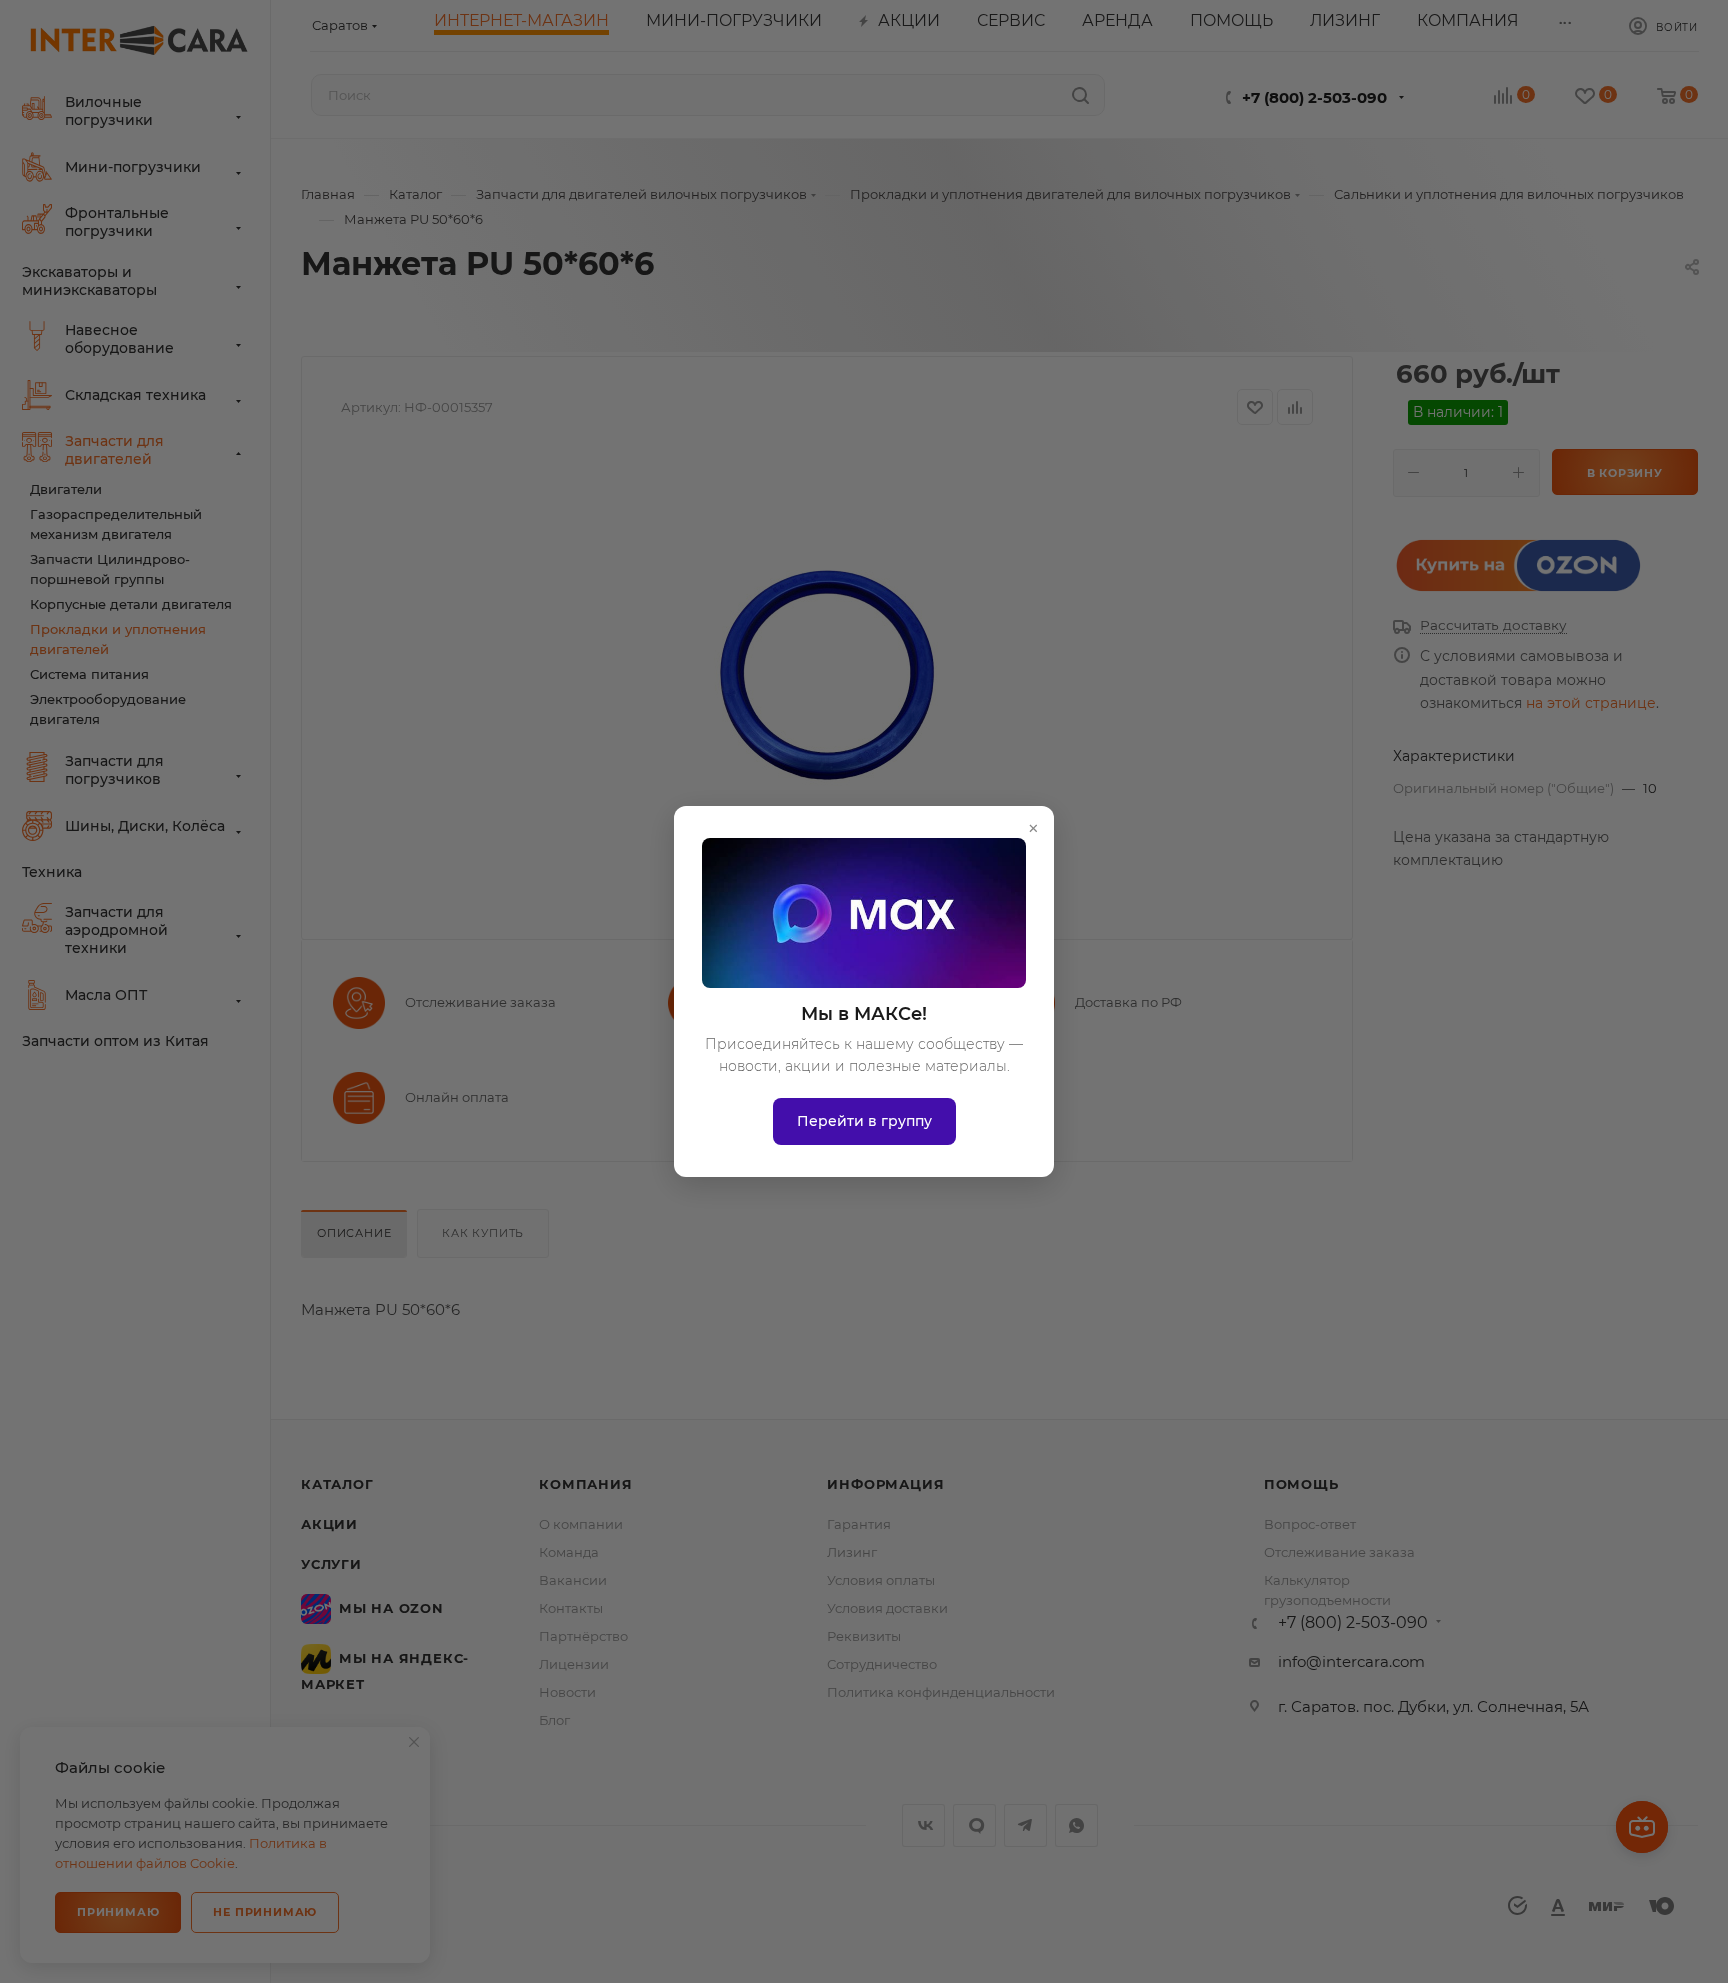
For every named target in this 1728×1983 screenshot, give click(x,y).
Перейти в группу (864, 1121)
